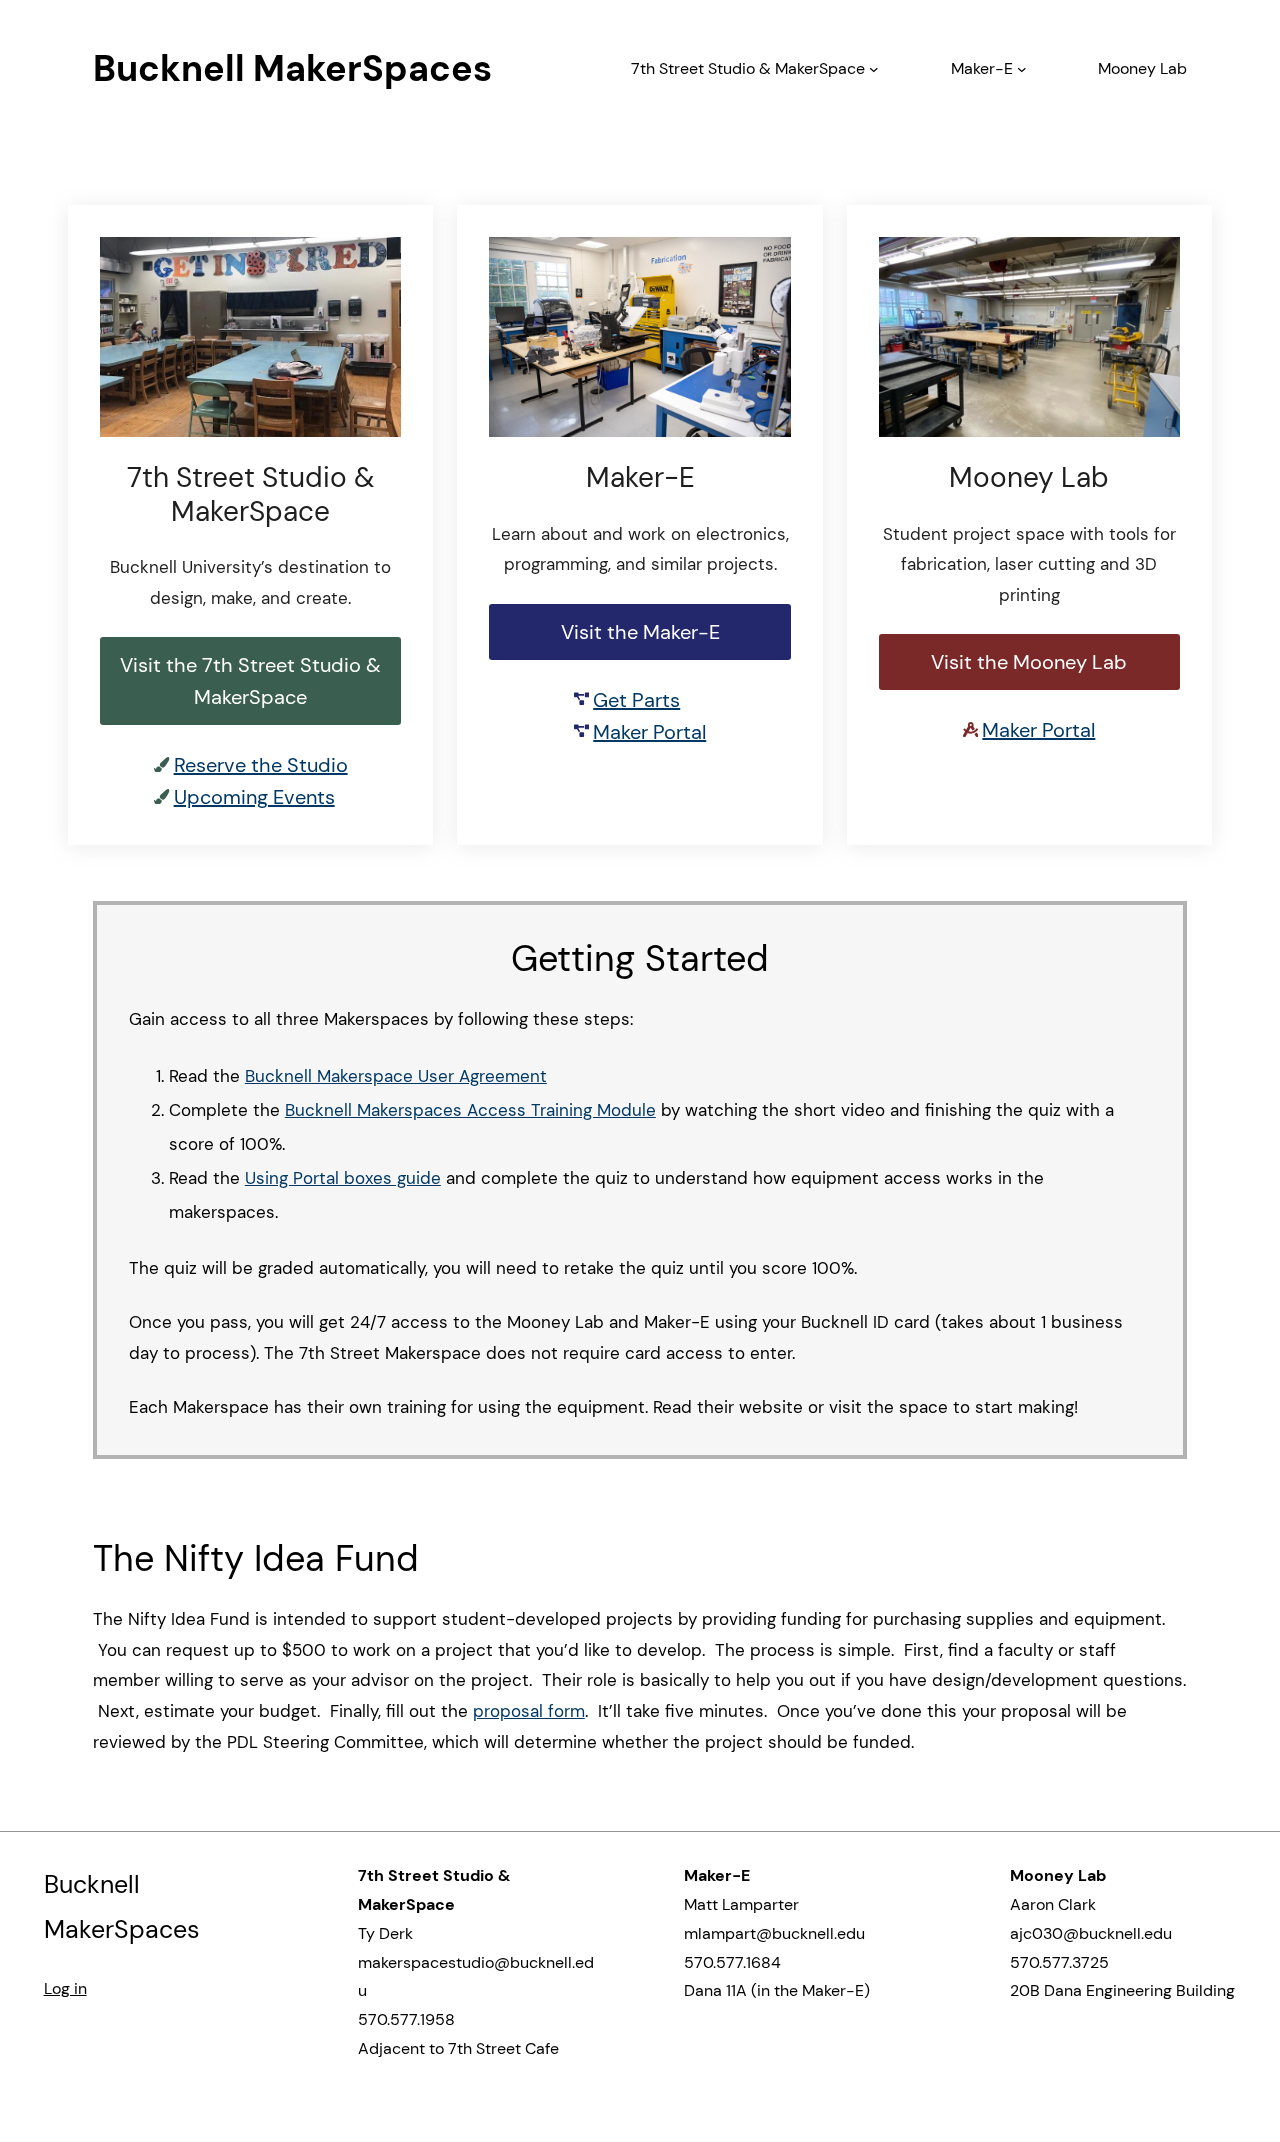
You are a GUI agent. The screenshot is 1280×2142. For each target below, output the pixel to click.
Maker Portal (649, 732)
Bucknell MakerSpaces (292, 68)
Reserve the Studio (261, 765)
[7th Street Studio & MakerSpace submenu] (874, 69)
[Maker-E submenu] (1022, 69)
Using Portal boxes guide (343, 1178)
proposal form (529, 1711)
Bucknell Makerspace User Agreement (396, 1076)
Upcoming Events (254, 797)
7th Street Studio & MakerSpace (748, 68)
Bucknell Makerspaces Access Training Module (470, 1110)
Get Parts (636, 700)
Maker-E (982, 68)
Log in (65, 1988)
